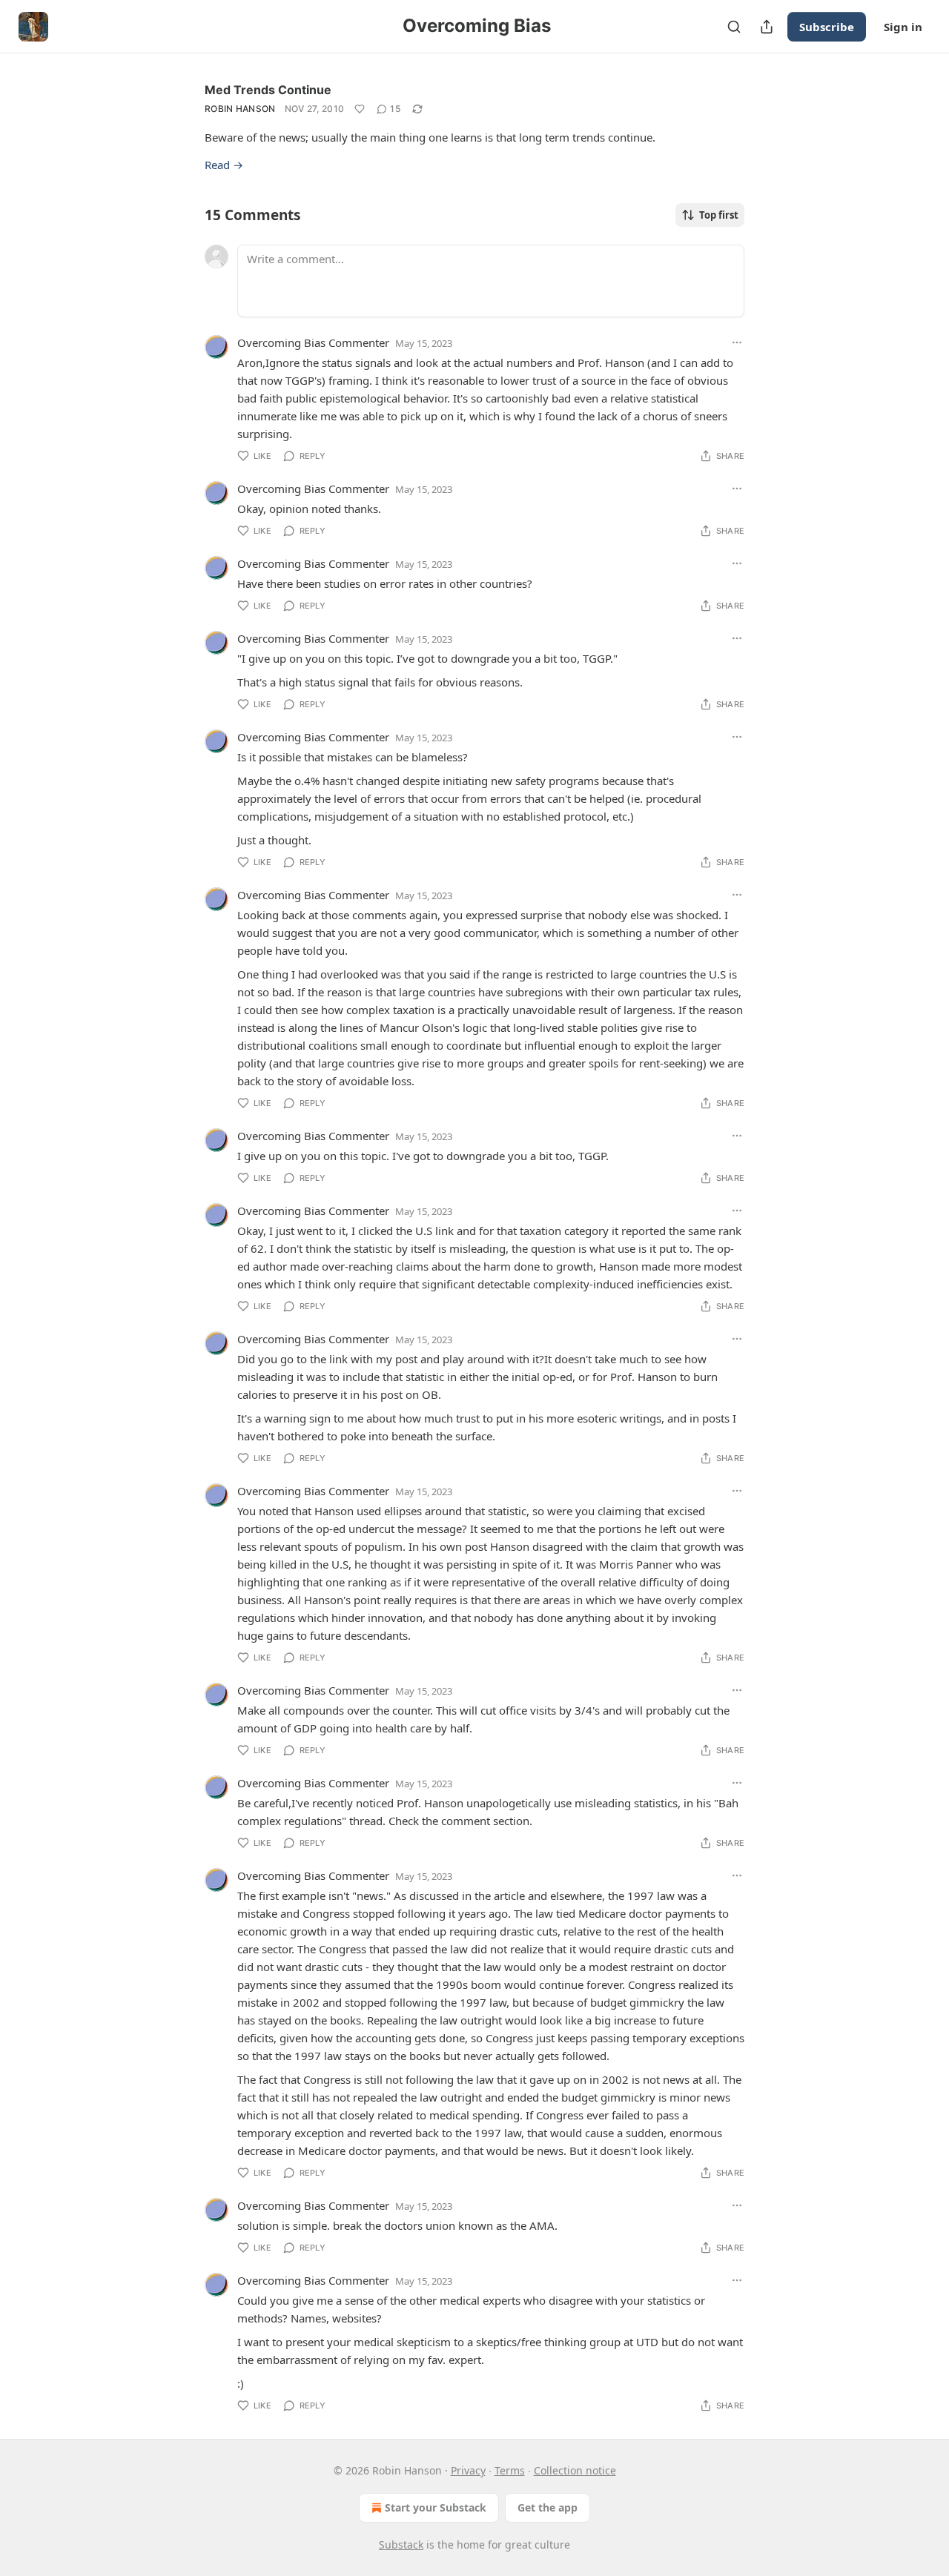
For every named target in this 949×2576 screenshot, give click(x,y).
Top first (719, 215)
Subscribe (827, 27)
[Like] (360, 109)
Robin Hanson (240, 109)
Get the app (548, 2507)
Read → (224, 165)
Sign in (903, 27)
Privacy (468, 2470)
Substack (401, 2544)
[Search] (734, 27)
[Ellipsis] (737, 342)
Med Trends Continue (268, 90)
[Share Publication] (767, 27)
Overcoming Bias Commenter (313, 342)
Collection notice (575, 2470)
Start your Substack (436, 2507)
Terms (510, 2470)
